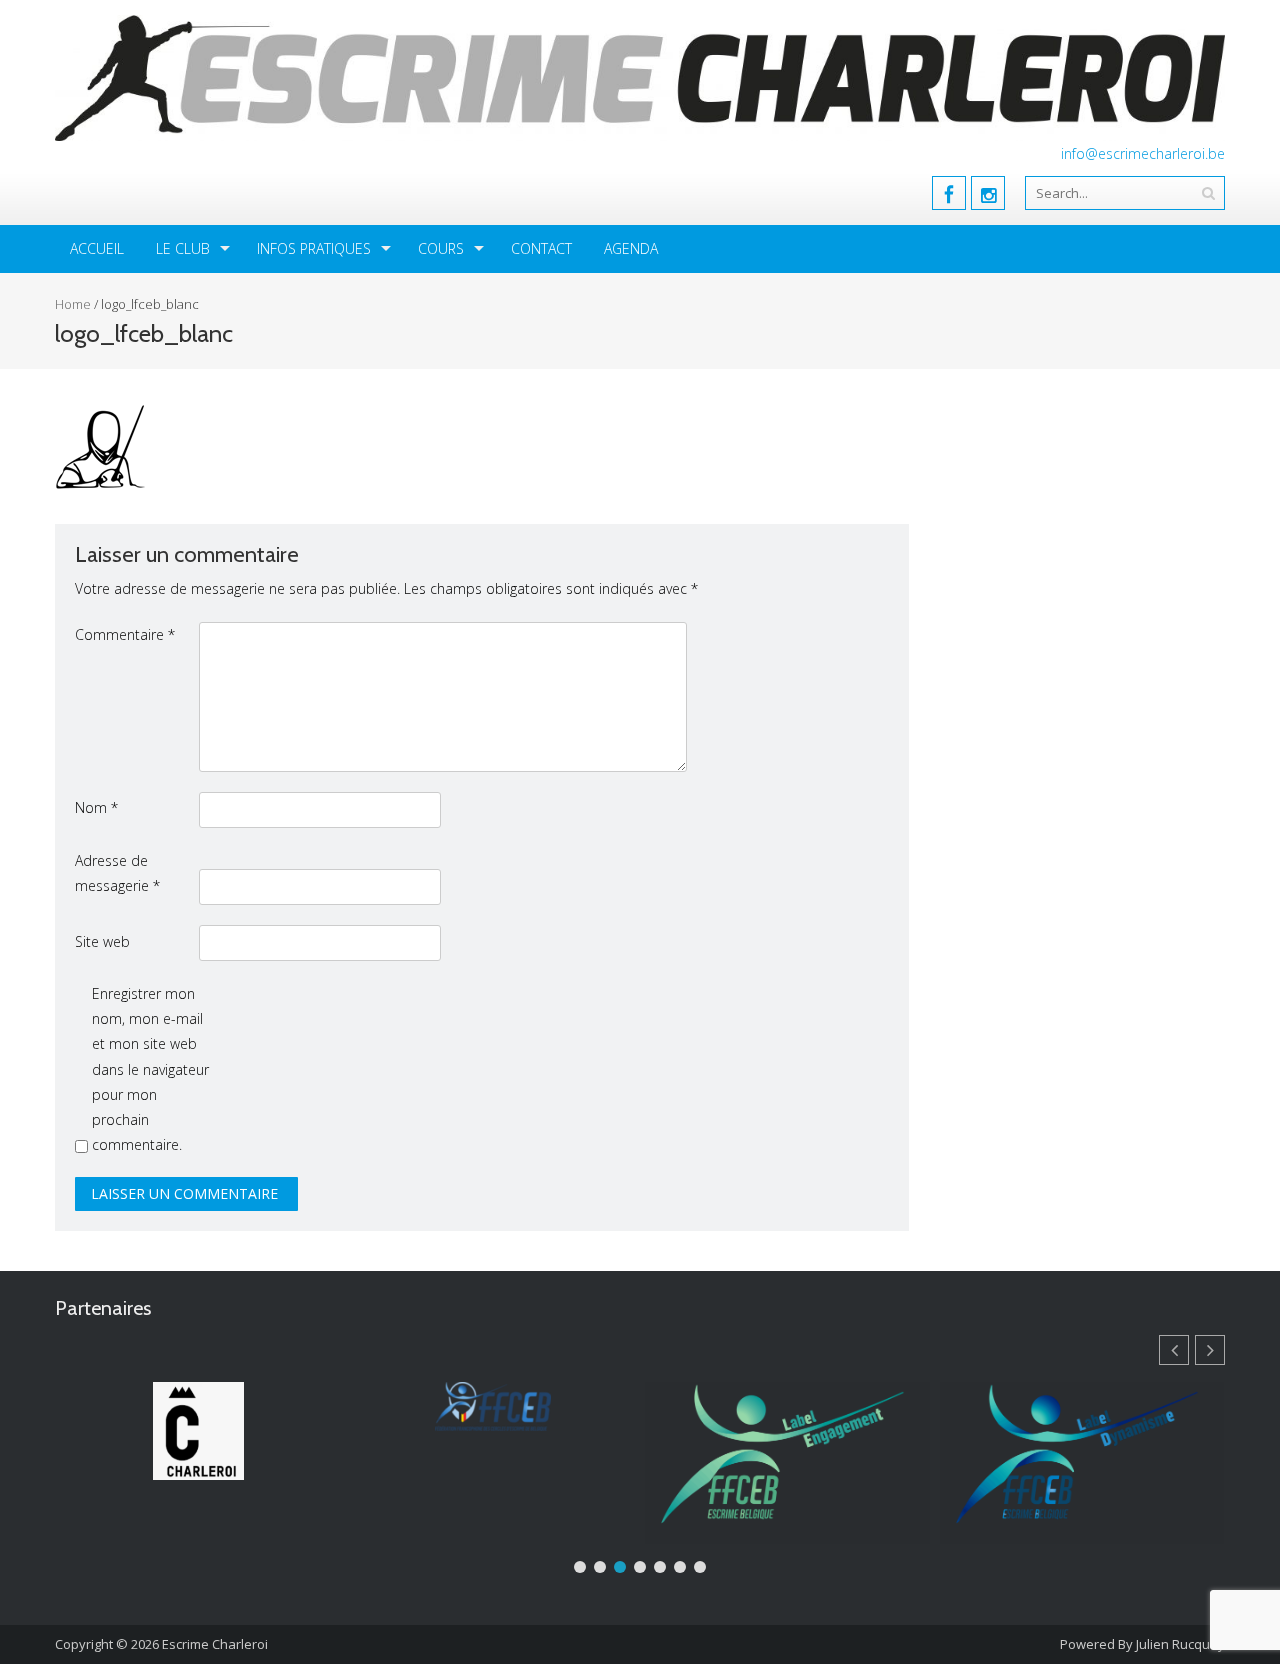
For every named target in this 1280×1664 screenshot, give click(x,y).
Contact (541, 248)
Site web (102, 941)
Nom (96, 807)
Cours (441, 248)
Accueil (97, 248)
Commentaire (125, 634)
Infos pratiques (314, 248)
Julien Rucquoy (1180, 1644)
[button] (1210, 1350)
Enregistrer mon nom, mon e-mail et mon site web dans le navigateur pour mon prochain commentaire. (150, 1069)
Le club (183, 248)
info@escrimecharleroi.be (1143, 153)
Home (73, 304)
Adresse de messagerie (117, 873)
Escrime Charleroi (215, 1644)
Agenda (631, 248)
